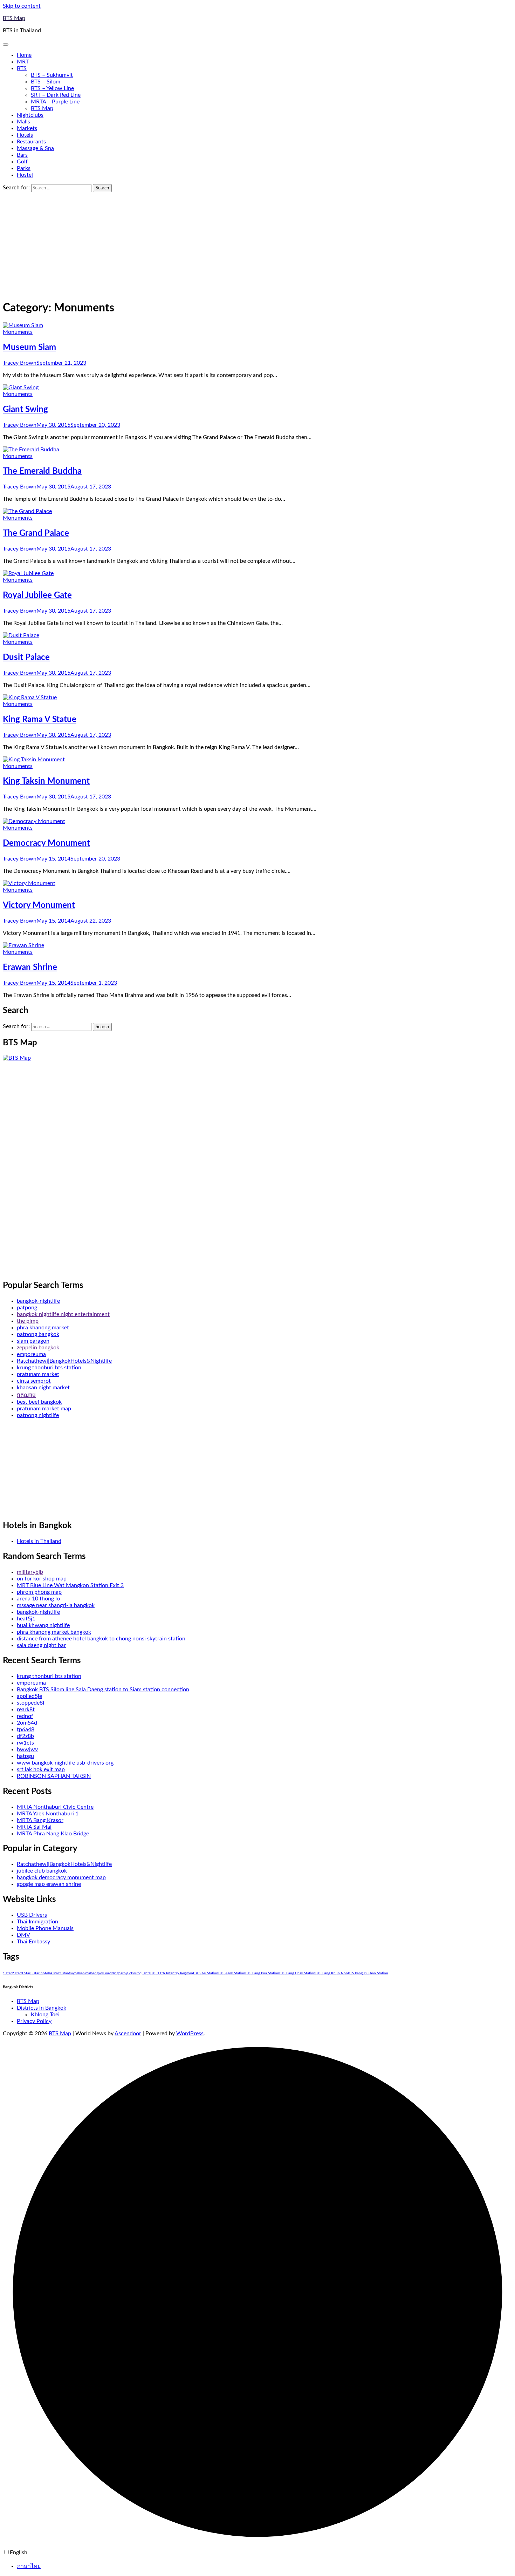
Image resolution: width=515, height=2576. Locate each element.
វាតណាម (26, 1395)
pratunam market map (44, 1409)
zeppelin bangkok (38, 1348)
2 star (16, 1973)
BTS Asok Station (232, 1973)
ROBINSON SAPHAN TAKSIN (54, 1776)
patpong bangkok (38, 1334)
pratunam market (38, 1374)
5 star (64, 1973)
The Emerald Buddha (42, 471)
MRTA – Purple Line (55, 102)
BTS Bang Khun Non (332, 1973)
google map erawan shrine (49, 1884)
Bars (22, 155)
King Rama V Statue (40, 720)
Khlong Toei (45, 2015)
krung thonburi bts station (49, 1368)
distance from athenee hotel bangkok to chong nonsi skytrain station (101, 1639)
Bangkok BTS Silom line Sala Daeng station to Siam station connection (103, 1690)
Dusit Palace (26, 658)
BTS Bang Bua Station (262, 1973)
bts (148, 1973)
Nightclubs (30, 115)
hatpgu (25, 1756)
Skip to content (22, 6)
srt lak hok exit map (41, 1769)
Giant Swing (25, 410)
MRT (23, 62)
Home (24, 55)
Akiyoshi (74, 1973)
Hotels (25, 135)
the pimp (28, 1321)
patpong (27, 1308)
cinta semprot (34, 1381)
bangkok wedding (105, 1973)
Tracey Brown (20, 363)
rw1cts (25, 1743)
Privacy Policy (34, 2021)
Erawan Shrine (30, 967)
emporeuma (31, 1354)
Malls (23, 122)
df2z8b (25, 1736)
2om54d (27, 1723)
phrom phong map (39, 1592)
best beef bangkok (39, 1402)
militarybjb (30, 1572)
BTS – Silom (46, 82)
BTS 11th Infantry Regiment (172, 1973)
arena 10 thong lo (38, 1599)
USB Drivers (32, 1915)
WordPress (190, 2034)
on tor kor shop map (42, 1579)
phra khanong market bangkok (54, 1632)
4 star (55, 1973)
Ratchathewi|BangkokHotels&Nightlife (64, 1361)
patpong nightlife (38, 1415)
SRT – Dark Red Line (56, 95)
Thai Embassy (33, 1942)
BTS (22, 68)
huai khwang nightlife (43, 1625)
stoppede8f (31, 1703)
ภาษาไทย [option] (29, 2566)
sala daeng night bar (41, 1645)
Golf (22, 162)
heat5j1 (26, 1619)
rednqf (25, 1716)
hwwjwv (27, 1749)
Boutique (138, 1973)
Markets (27, 128)
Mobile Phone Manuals (45, 1928)
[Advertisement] (257, 245)
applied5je (29, 1696)
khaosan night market (43, 1388)
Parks (24, 168)
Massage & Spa (35, 148)
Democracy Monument (46, 843)
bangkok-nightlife (38, 1301)
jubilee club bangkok (42, 1871)
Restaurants (31, 142)
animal (86, 1973)
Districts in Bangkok (42, 2008)
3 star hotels (40, 1973)
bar (121, 1973)
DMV (23, 1935)
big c (127, 1973)
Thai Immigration (37, 1922)
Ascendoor (128, 2034)
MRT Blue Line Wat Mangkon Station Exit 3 (70, 1585)
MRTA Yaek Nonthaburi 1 (48, 1814)
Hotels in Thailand (39, 1541)
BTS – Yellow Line (52, 88)
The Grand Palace (36, 533)
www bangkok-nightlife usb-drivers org (65, 1763)
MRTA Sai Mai (34, 1827)
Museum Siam (29, 348)
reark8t (26, 1710)
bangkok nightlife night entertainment (63, 1314)
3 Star (26, 1973)
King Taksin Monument (46, 781)
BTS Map (14, 18)
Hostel (25, 175)
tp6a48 (26, 1729)
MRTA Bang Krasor (40, 1820)
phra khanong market (43, 1328)
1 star (7, 1973)
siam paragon (33, 1341)
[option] (265, 2566)
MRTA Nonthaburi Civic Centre (55, 1807)
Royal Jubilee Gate (37, 595)
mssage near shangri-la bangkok (56, 1605)
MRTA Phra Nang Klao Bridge (53, 1834)
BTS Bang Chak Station (297, 1973)
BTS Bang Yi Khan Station (368, 1973)
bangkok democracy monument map (61, 1877)
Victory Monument (39, 905)
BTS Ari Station (206, 1973)
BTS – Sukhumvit (52, 75)
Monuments (18, 332)
